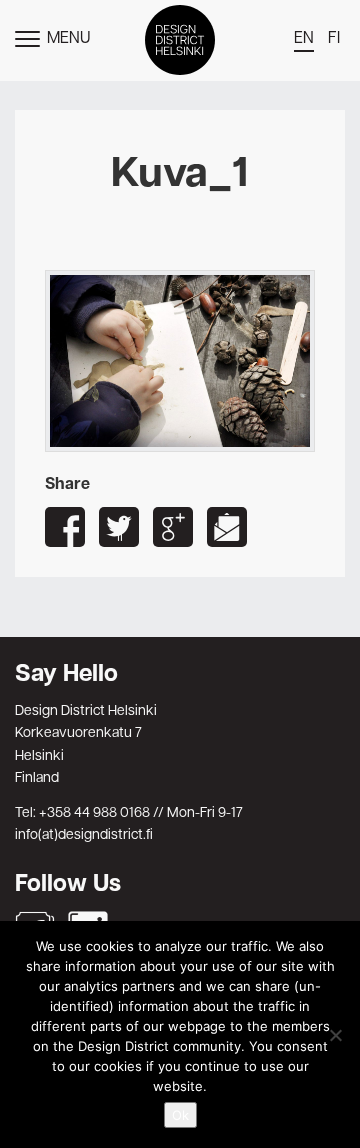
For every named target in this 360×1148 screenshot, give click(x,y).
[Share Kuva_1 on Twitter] (119, 527)
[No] (335, 1035)
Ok (180, 1115)
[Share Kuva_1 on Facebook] (65, 527)
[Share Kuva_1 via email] (227, 527)
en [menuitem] (304, 39)
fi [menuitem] (334, 39)
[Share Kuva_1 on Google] (173, 527)
